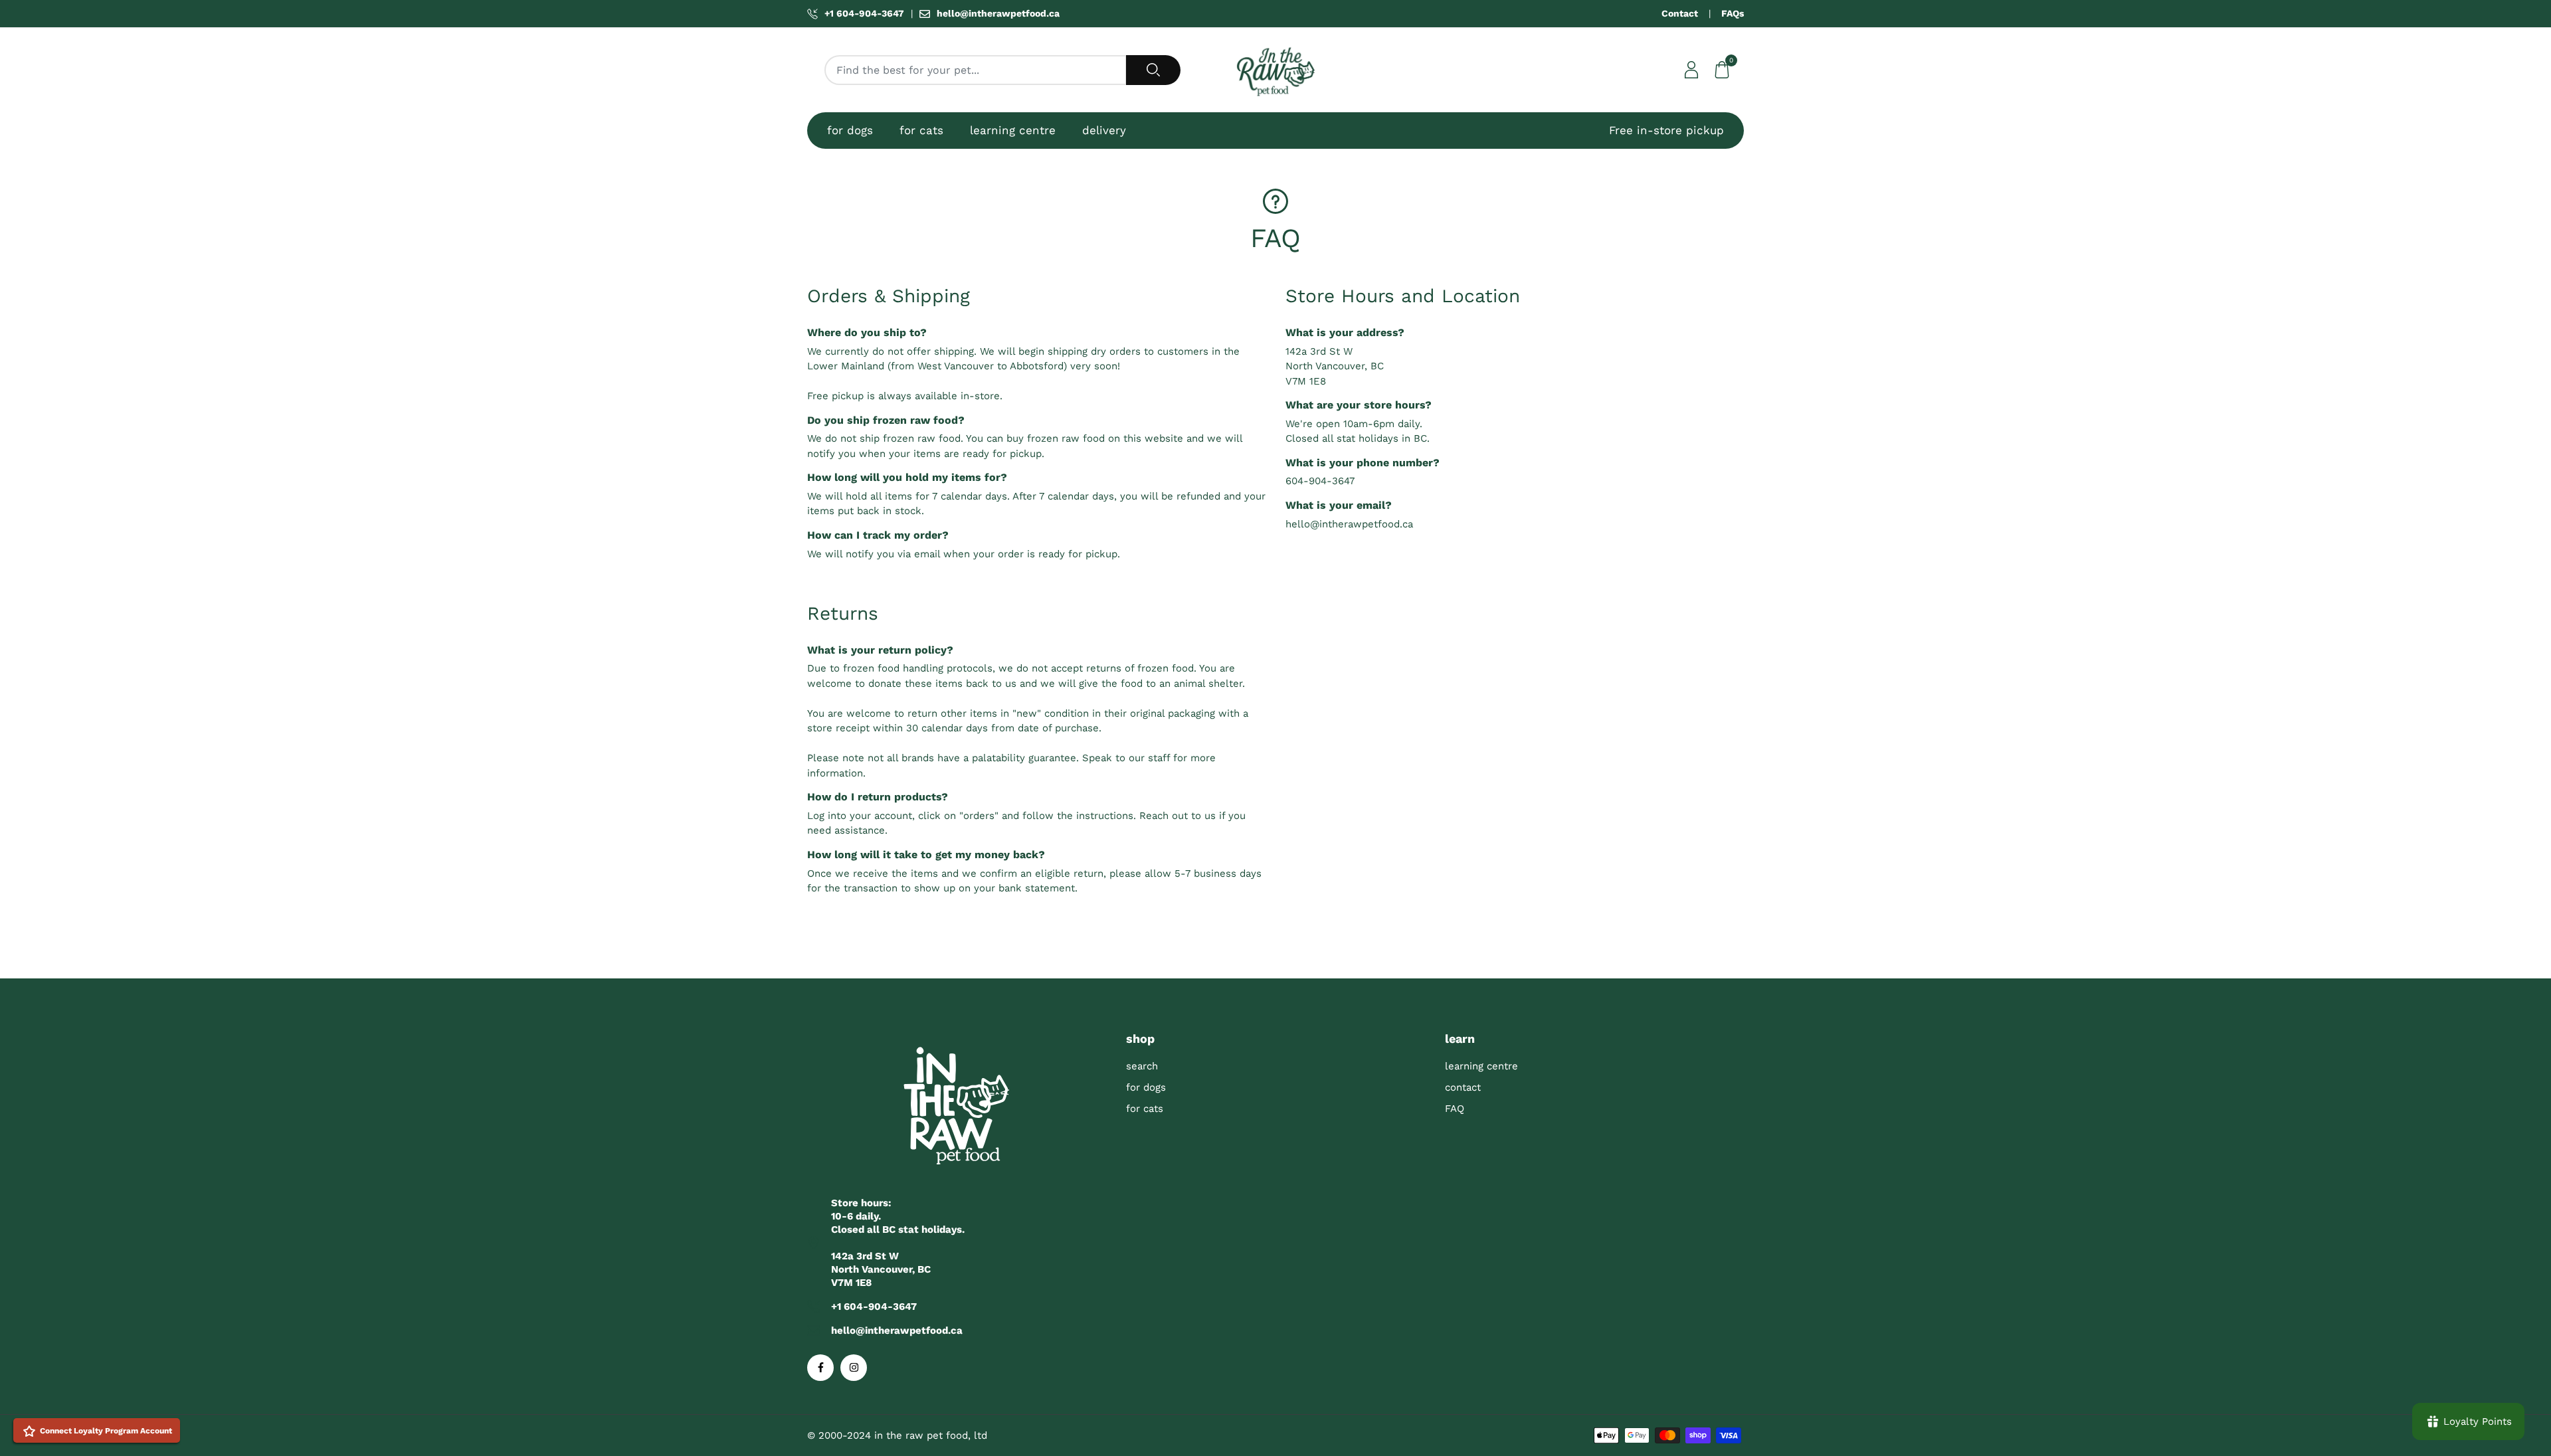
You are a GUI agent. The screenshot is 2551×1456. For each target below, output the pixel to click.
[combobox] (976, 70)
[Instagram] (854, 1368)
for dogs (850, 130)
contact (1463, 1087)
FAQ (1455, 1109)
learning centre (1013, 130)
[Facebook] (820, 1368)
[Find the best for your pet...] (1153, 70)
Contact (1680, 13)
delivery (1104, 130)
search (1142, 1066)
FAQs (1733, 13)
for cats (921, 130)
